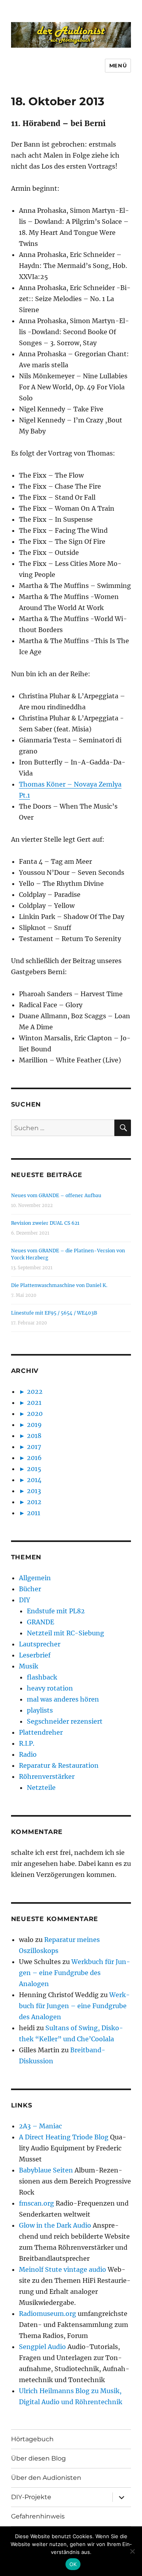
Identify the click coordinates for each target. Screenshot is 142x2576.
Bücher (30, 1589)
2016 (34, 1458)
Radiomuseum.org (48, 2314)
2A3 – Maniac (40, 2126)
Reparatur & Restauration (59, 1765)
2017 (34, 1447)
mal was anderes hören (63, 1699)
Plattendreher (41, 1732)
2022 (35, 1391)
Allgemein (35, 1578)
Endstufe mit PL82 (56, 1611)
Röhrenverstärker (47, 1776)
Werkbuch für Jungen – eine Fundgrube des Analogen (75, 1973)
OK (73, 2564)
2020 (35, 1414)
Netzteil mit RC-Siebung (65, 1633)
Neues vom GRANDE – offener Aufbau (56, 1195)
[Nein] (132, 2551)
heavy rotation (50, 1688)
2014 (34, 1480)
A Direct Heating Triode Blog (64, 2137)
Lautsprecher (40, 1644)
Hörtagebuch (32, 2439)
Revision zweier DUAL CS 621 (45, 1223)
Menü (118, 65)
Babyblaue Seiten (46, 2170)
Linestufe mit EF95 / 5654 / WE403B (54, 1313)
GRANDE (40, 1622)
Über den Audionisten (46, 2478)
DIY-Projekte (31, 2497)
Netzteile (41, 1787)
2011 (34, 1513)
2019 (34, 1425)
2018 (34, 1436)
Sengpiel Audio (42, 2347)
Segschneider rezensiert (65, 1721)
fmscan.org (36, 2203)
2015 (34, 1469)
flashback (42, 1677)
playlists (40, 1710)
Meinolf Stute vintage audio (63, 2269)
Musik (29, 1666)
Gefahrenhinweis (38, 2516)
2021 (34, 1402)
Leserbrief (35, 1655)
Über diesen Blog (38, 2458)
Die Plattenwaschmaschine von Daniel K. (59, 1285)
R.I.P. (27, 1743)
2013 (34, 1491)
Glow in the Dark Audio (55, 2225)
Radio (28, 1754)
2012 (34, 1502)
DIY (24, 1600)
